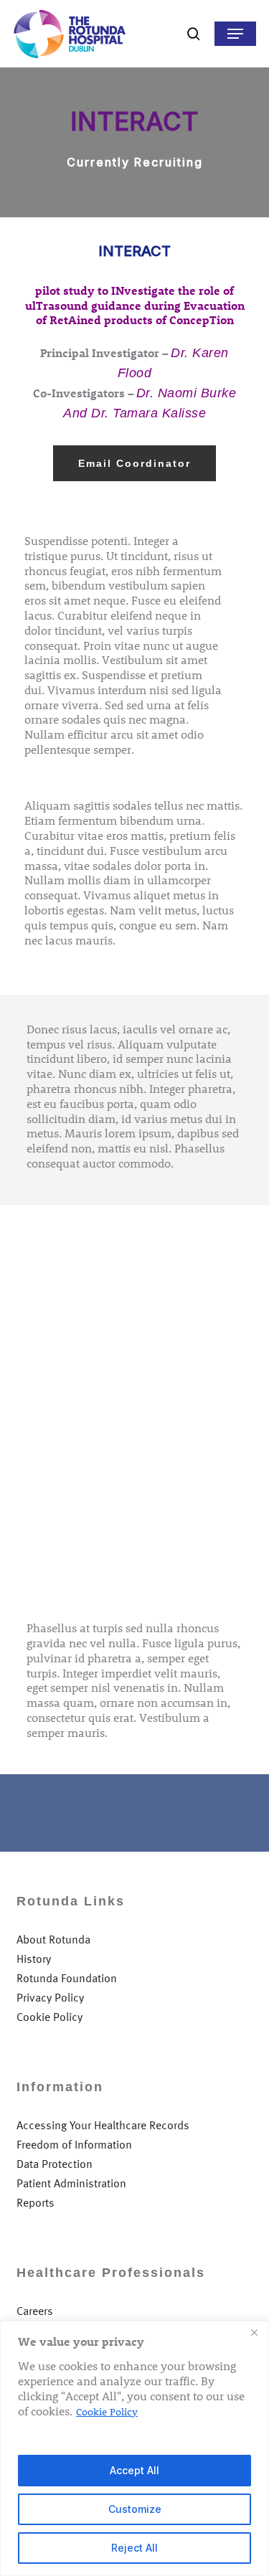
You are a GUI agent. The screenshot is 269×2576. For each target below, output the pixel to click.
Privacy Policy (50, 1998)
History (34, 1959)
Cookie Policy (107, 2411)
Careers (35, 2311)
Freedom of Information (74, 2145)
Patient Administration (71, 2183)
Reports (36, 2203)
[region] (134, 2448)
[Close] (254, 2333)
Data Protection (55, 2164)
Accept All (134, 2470)
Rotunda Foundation (67, 1978)
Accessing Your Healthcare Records (103, 2125)
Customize (135, 2509)
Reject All (134, 2548)
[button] (235, 34)
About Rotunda (53, 1940)
